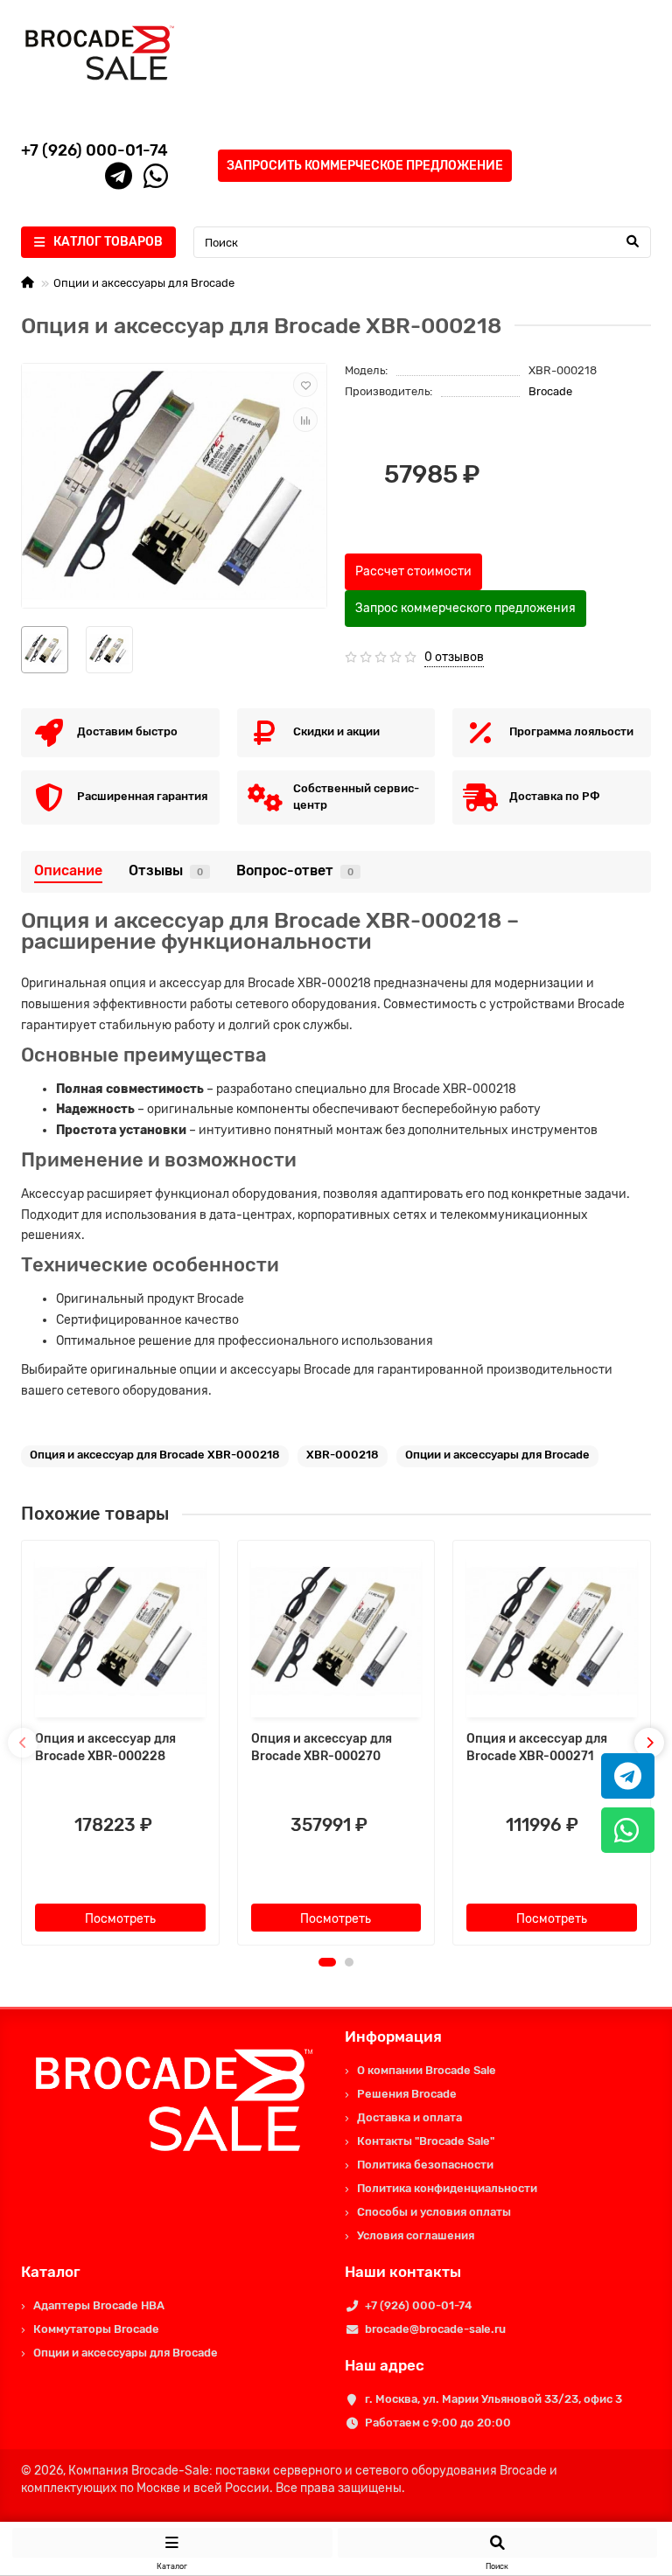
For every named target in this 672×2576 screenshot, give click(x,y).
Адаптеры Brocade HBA (99, 2305)
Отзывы (166, 870)
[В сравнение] (305, 420)
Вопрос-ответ (295, 870)
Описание (68, 870)
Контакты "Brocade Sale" (426, 2141)
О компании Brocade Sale (427, 2070)
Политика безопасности (425, 2165)
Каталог (51, 2272)
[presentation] (23, 1743)
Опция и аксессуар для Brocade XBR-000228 (105, 1748)
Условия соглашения (416, 2235)
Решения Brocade (407, 2094)
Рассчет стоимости (413, 571)
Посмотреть (120, 1919)
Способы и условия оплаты (434, 2212)
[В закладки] (305, 385)
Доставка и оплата (409, 2117)
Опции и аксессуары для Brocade (144, 283)
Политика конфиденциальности (447, 2188)
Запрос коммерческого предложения (465, 608)
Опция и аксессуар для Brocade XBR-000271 (537, 1748)
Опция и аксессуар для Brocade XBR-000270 (322, 1748)
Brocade (550, 391)
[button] (327, 1962)
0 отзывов (454, 657)
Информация (393, 2036)
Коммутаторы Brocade (96, 2329)
